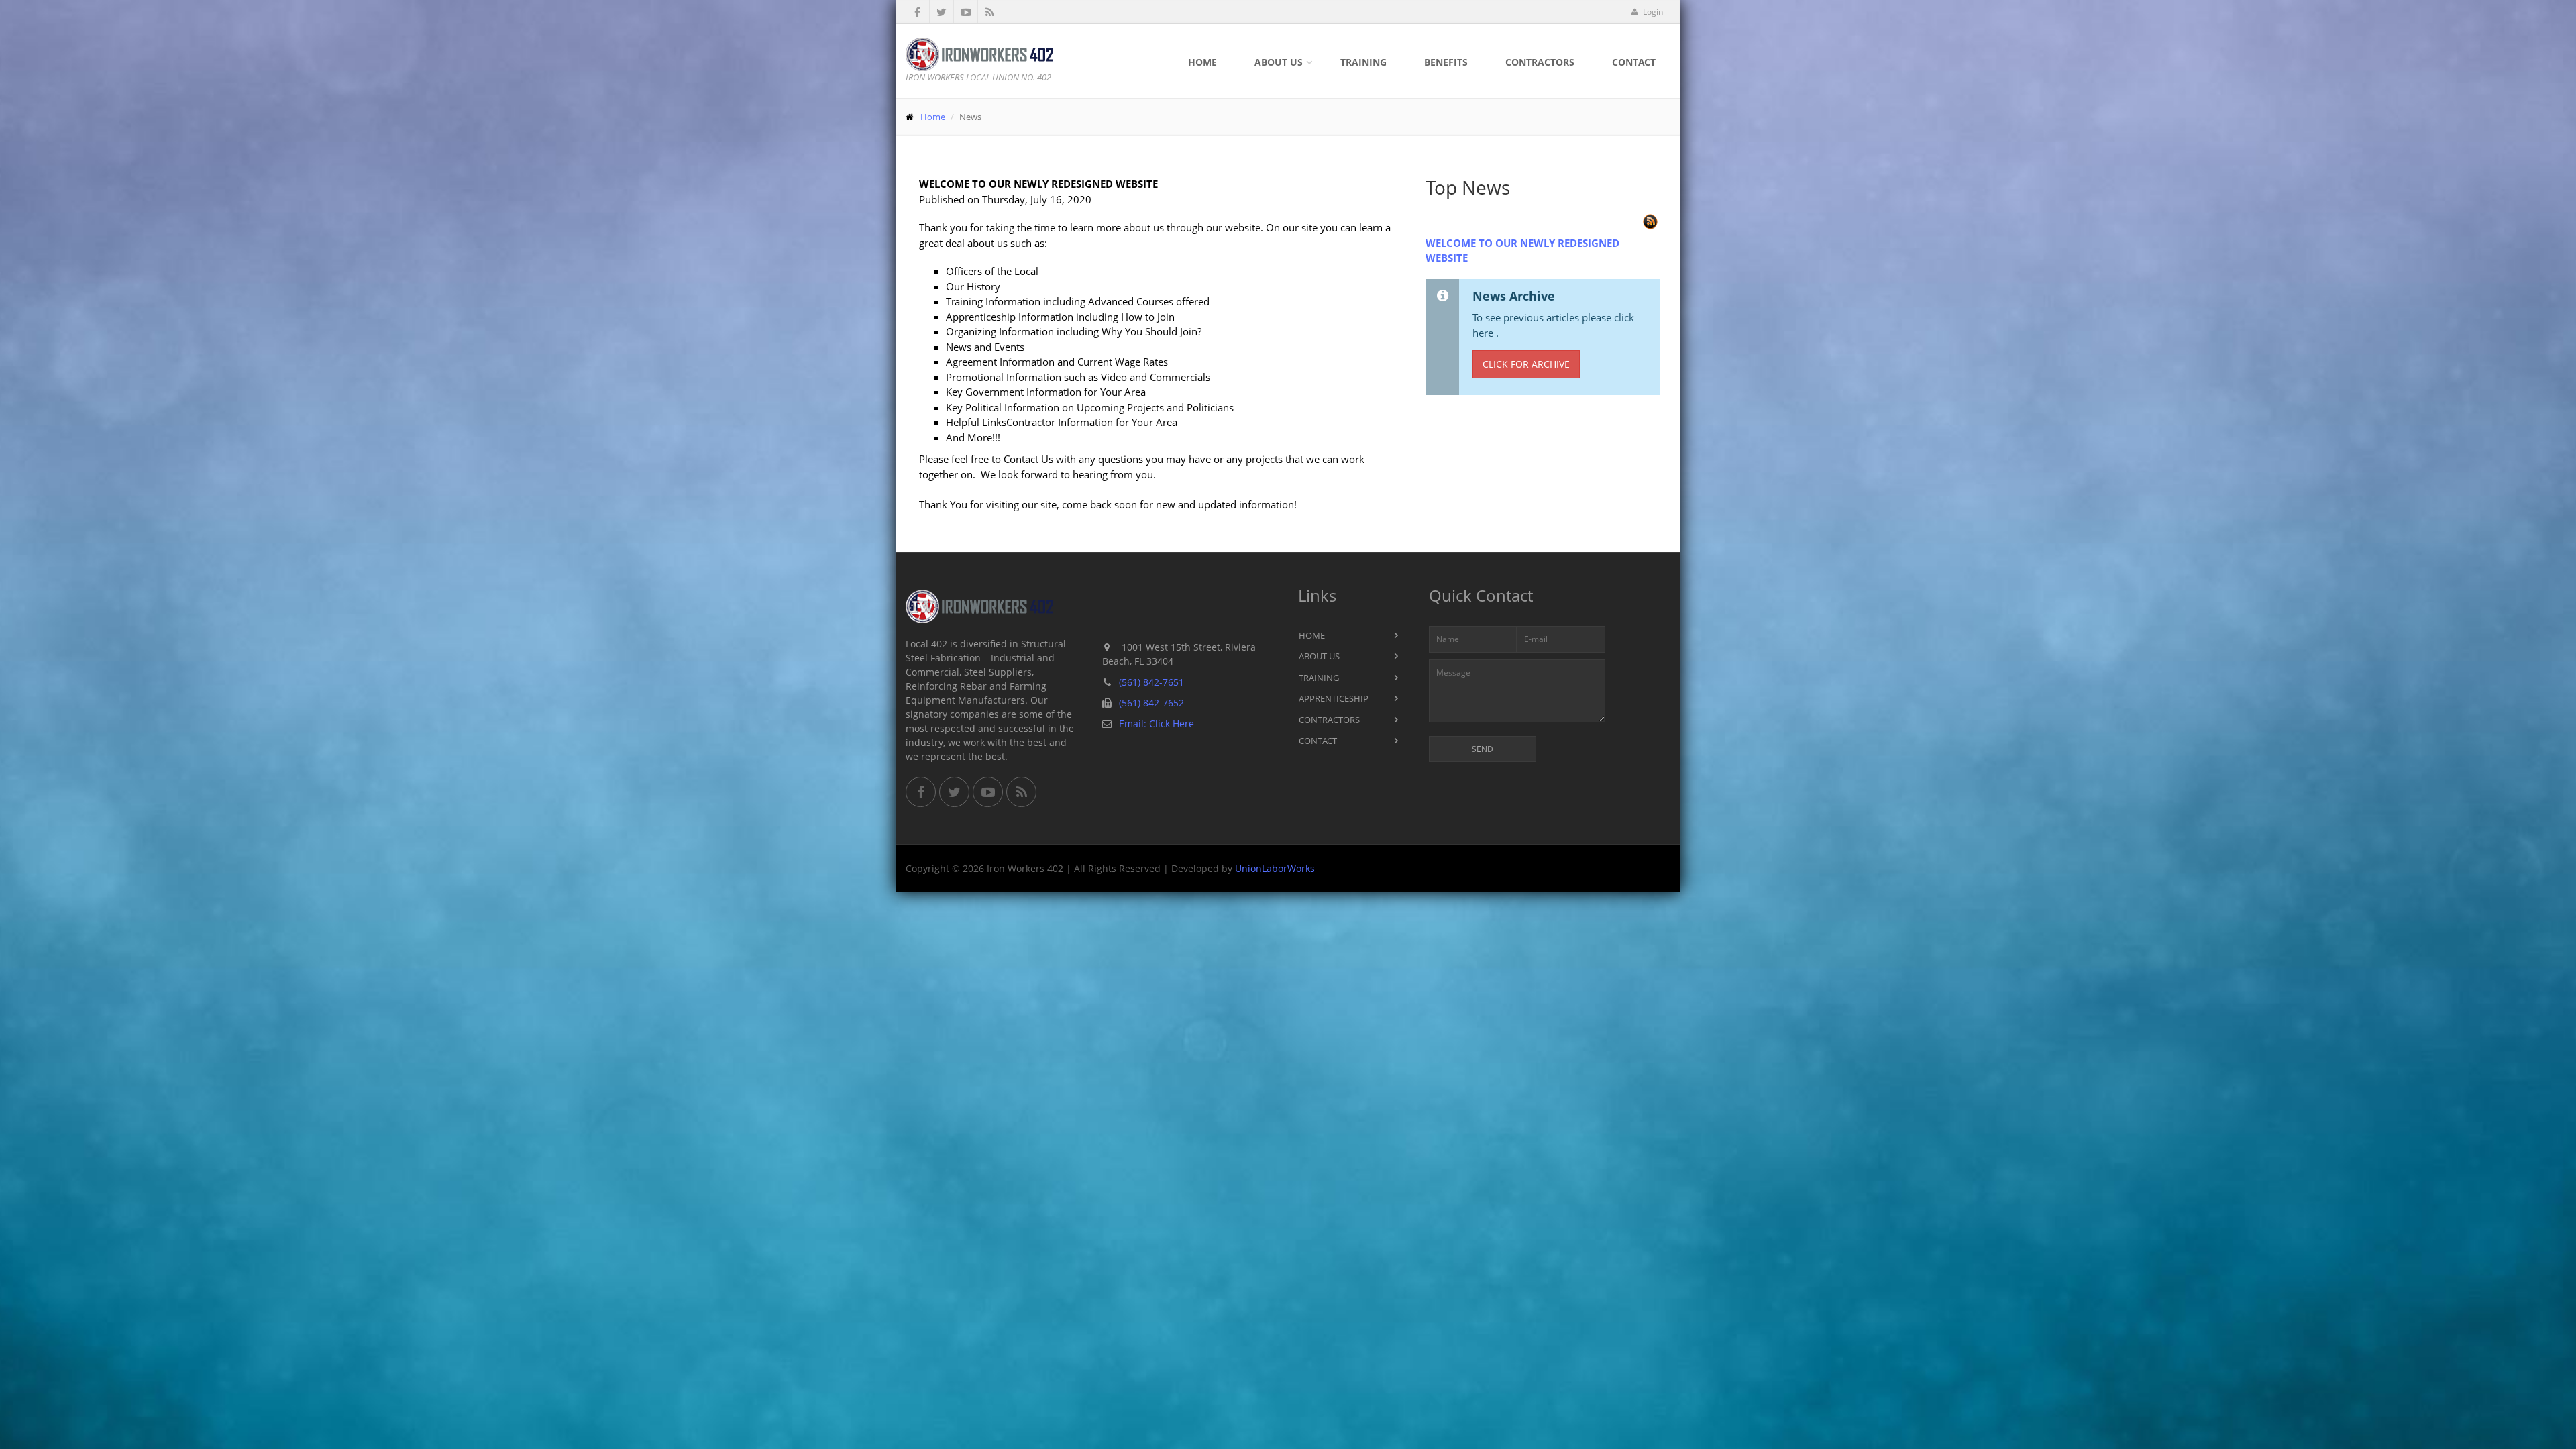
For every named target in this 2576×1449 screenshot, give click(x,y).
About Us (1279, 62)
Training (1363, 62)
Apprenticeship (1334, 698)
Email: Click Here (1157, 723)
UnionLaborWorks (1275, 868)
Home (1202, 62)
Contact (1634, 62)
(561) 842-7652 (1151, 703)
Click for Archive (1526, 364)
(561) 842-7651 (1151, 682)
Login (1652, 12)
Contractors (1540, 62)
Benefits (1446, 62)
